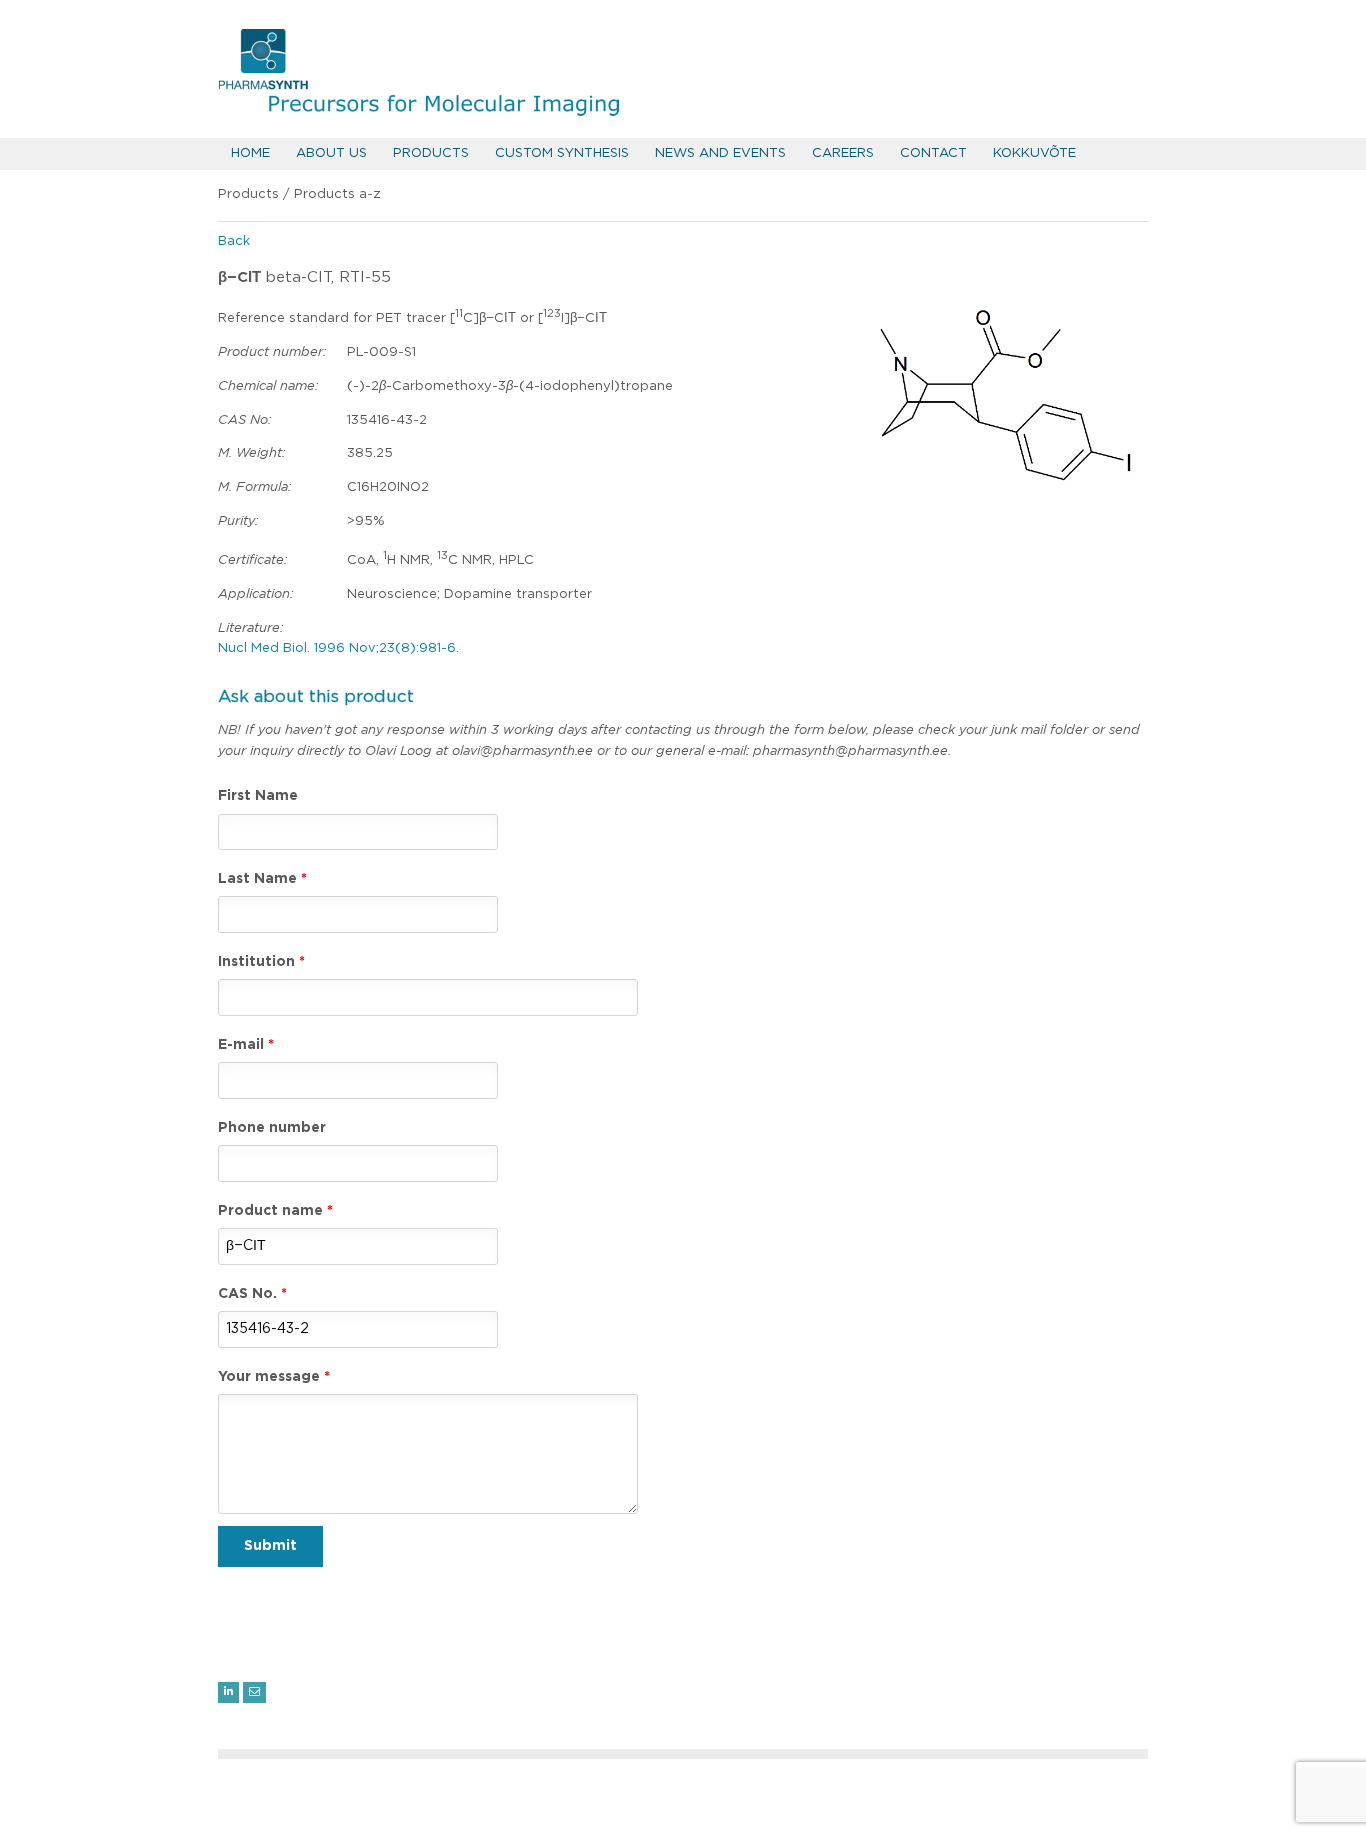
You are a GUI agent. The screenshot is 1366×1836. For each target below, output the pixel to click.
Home (250, 153)
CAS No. (247, 1294)
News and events (720, 153)
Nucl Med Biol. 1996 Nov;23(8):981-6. (338, 648)
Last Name (257, 879)
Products (431, 153)
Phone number (272, 1128)
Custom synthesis (562, 153)
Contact (933, 153)
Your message (269, 1377)
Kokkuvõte (1034, 153)
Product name (270, 1211)
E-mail (241, 1045)
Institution (256, 962)
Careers (843, 153)
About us (331, 153)
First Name (258, 796)
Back (234, 241)
